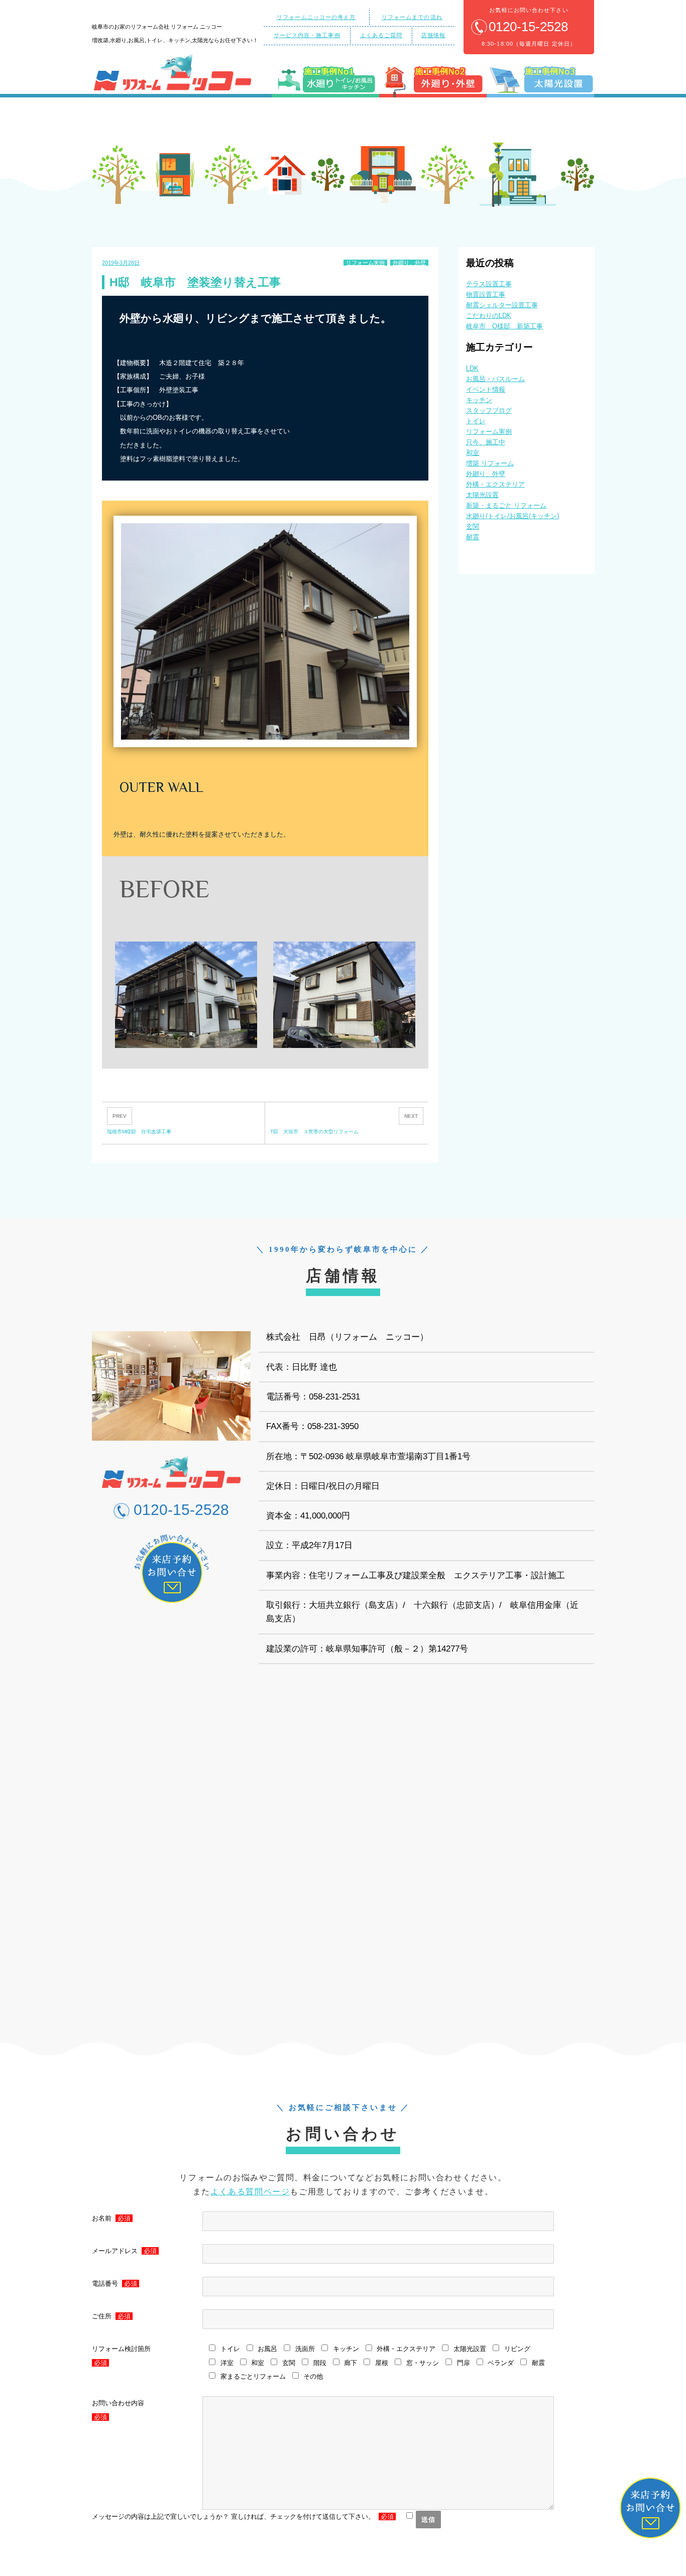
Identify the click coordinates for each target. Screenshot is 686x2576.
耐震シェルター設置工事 (502, 305)
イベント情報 (486, 389)
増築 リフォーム (490, 463)
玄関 (473, 526)
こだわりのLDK (489, 316)
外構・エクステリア (495, 484)
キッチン (479, 400)
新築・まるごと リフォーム (506, 505)
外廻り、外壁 (409, 263)
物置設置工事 (486, 295)
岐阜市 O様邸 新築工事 (504, 326)
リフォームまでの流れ (412, 17)
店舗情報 (433, 35)
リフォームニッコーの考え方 (316, 17)
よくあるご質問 (381, 35)
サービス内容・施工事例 (307, 35)
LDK (472, 368)
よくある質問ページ (250, 2192)
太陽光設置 (482, 495)
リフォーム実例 (365, 263)
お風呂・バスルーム (495, 379)
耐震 (473, 537)
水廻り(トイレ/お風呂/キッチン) (512, 516)
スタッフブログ (489, 411)
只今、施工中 (486, 442)
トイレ (476, 421)
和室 (473, 453)
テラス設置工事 (489, 284)
